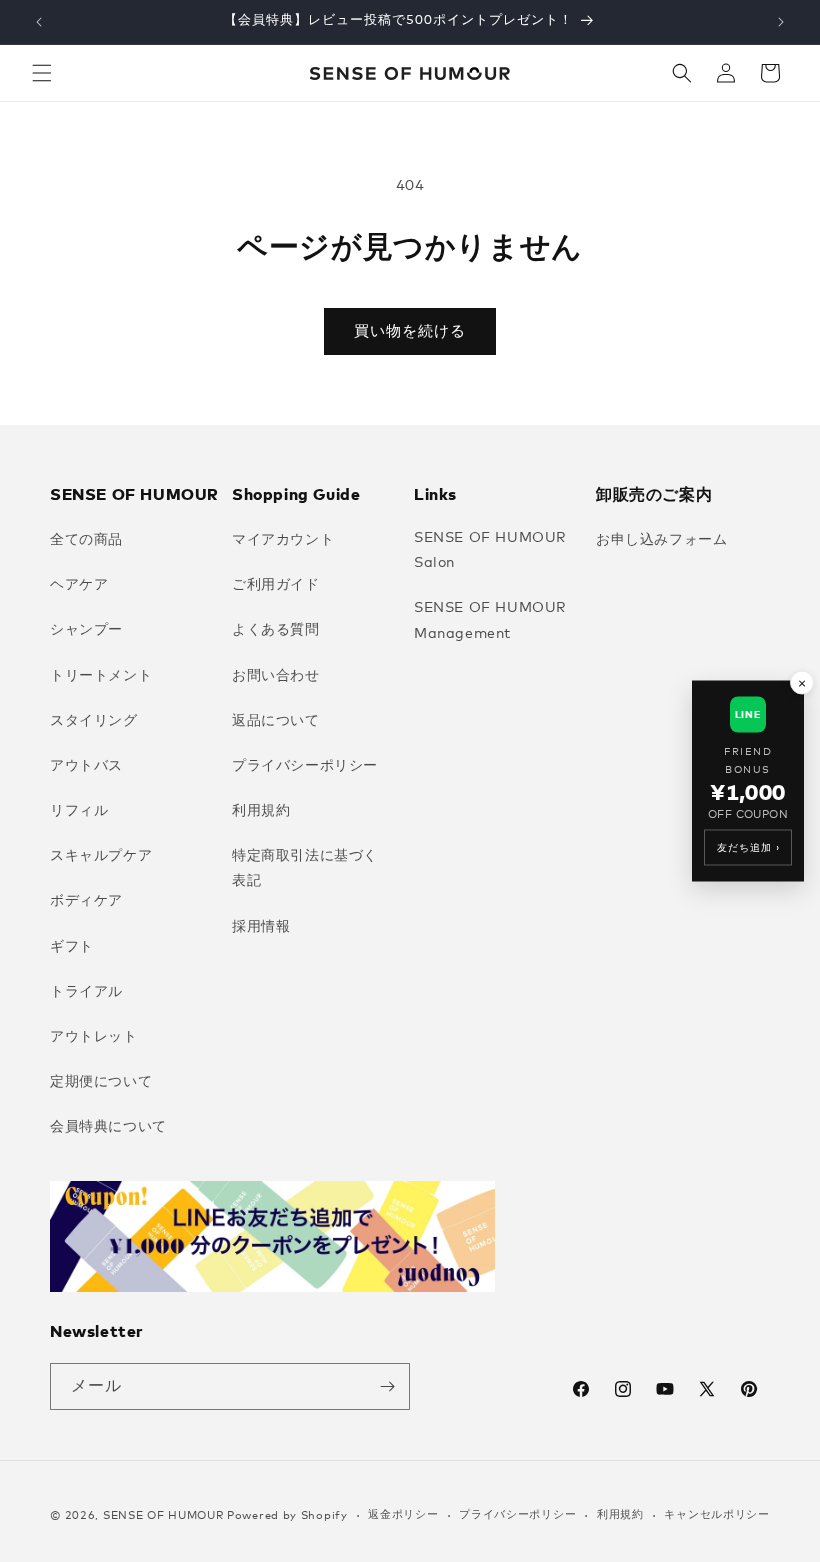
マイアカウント (283, 540)
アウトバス (86, 766)
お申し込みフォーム (661, 540)
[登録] (387, 1386)
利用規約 (261, 811)
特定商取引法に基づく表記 (305, 868)
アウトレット (94, 1037)
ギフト (72, 947)
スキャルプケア (101, 856)
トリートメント (101, 676)
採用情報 (261, 927)
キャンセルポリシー (716, 1514)
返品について (276, 721)
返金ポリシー (403, 1514)
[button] (42, 73)
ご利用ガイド (276, 585)
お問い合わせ (276, 676)
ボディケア (86, 901)
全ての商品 (86, 540)
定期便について (101, 1082)
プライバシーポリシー (305, 766)
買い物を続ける (410, 331)
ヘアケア (79, 585)
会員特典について (108, 1127)
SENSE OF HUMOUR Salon (490, 550)
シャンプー (86, 630)
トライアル (86, 992)
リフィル (79, 811)
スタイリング (94, 721)
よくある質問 (276, 630)
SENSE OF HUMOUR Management (490, 620)
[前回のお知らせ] (39, 22)
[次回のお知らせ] (781, 22)
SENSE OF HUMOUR (163, 1515)
